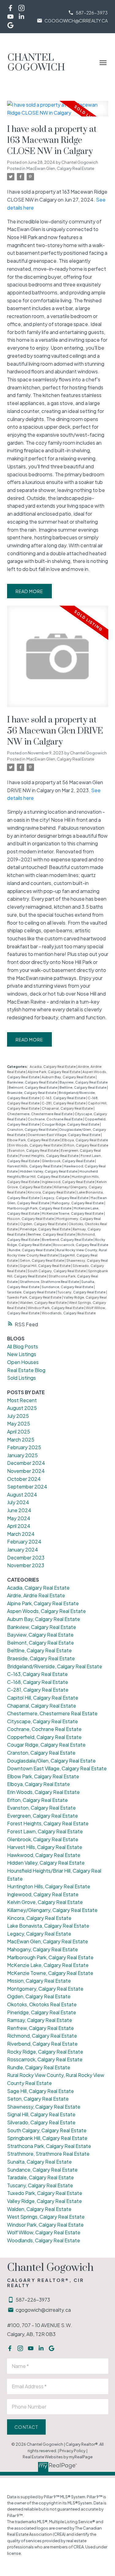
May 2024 (19, 1518)
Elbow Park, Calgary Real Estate (34, 1140)
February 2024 (24, 1542)
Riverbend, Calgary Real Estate (68, 1239)
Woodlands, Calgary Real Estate (69, 1313)
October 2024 (24, 1479)
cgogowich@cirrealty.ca (76, 21)
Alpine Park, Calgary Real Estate (54, 1072)
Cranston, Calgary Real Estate (32, 1129)
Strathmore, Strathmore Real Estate (50, 1282)
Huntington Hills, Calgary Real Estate (49, 1886)
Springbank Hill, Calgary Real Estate (47, 2138)
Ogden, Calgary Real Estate (43, 1224)
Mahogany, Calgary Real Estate (78, 1203)
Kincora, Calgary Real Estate (52, 1192)
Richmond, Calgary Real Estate (42, 2036)
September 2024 (27, 1487)
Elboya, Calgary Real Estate (85, 1140)
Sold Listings (21, 1378)
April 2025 (19, 1432)
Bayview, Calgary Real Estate (84, 1082)
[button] (88, 13)
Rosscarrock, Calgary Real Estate (81, 1245)
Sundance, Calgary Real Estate (68, 1287)
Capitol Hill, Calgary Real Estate (43, 1698)
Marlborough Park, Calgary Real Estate (40, 1208)
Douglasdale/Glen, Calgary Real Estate (51, 1761)
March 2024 (21, 1534)
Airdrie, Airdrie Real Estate (36, 1595)
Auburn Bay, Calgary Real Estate (69, 1077)
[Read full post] (58, 112)
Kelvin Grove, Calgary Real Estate (45, 1902)
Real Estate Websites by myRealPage (58, 2457)
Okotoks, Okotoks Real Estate (42, 2004)
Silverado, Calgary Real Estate (41, 2122)
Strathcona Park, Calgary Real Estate (49, 2146)
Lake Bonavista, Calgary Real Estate (48, 1926)
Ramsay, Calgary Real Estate (40, 2020)
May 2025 (19, 1424)
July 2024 (18, 1502)
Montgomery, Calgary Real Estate (45, 1989)
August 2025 (22, 1408)
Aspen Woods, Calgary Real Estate (46, 1611)
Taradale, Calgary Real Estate (32, 1292)
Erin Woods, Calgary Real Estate (36, 1145)
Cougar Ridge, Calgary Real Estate (71, 1124)
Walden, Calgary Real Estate (44, 1302)
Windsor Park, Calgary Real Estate (56, 1308)
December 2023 (26, 1557)
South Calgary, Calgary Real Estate (57, 1271)
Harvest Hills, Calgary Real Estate (35, 1166)
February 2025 (24, 1447)
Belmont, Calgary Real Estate (33, 1087)
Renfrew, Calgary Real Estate (52, 1234)
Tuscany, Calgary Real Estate (82, 1292)
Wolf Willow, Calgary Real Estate (44, 2232)
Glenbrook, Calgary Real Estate (68, 1161)
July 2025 (18, 1416)
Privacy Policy (73, 2451)
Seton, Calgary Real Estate (42, 1260)
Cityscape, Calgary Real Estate (42, 1721)
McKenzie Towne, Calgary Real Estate (73, 1213)
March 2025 (21, 1439)
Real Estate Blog (26, 1370)
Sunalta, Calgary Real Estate (39, 2162)
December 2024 (26, 1463)
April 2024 (19, 1526)
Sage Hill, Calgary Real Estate (40, 2091)
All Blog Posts (23, 1346)
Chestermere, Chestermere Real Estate (40, 1114)
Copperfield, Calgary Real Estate (44, 1737)
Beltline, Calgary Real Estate (83, 1087)
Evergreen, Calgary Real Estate (42, 1816)
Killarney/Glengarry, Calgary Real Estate (52, 1910)
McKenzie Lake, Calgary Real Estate (48, 1965)
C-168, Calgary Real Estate (38, 1682)
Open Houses (23, 1362)
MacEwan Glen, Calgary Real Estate (60, 168)
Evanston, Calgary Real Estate (34, 1150)
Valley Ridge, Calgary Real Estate (44, 2201)
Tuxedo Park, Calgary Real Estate (34, 1297)
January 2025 (22, 1455)
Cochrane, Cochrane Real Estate (55, 1119)
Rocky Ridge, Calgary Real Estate (45, 2052)
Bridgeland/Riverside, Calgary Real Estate (55, 1666)
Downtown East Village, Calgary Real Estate (64, 1135)
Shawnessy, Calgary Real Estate (44, 2107)
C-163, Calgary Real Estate (64, 1098)
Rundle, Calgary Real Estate (32, 1250)
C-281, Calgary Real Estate (64, 1103)
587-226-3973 (92, 13)
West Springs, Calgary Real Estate (46, 2217)
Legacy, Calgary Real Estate (65, 1198)
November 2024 (26, 1471)
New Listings (22, 1354)
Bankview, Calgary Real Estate (33, 1082)
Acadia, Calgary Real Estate (53, 1066)
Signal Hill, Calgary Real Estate (46, 1266)
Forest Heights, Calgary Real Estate (50, 1156)
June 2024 (19, 1510)
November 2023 (26, 1565)
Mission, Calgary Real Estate (31, 1219)
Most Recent (22, 1400)
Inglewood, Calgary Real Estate (68, 1182)
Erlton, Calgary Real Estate (86, 1145)
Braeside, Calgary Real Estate (32, 1093)
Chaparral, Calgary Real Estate (68, 1108)
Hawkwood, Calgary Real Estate (44, 1855)
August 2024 (22, 1494)
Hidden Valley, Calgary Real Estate (49, 1171)
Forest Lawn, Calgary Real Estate (45, 1831)
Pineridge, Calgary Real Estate (46, 1229)
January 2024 (23, 1550)
